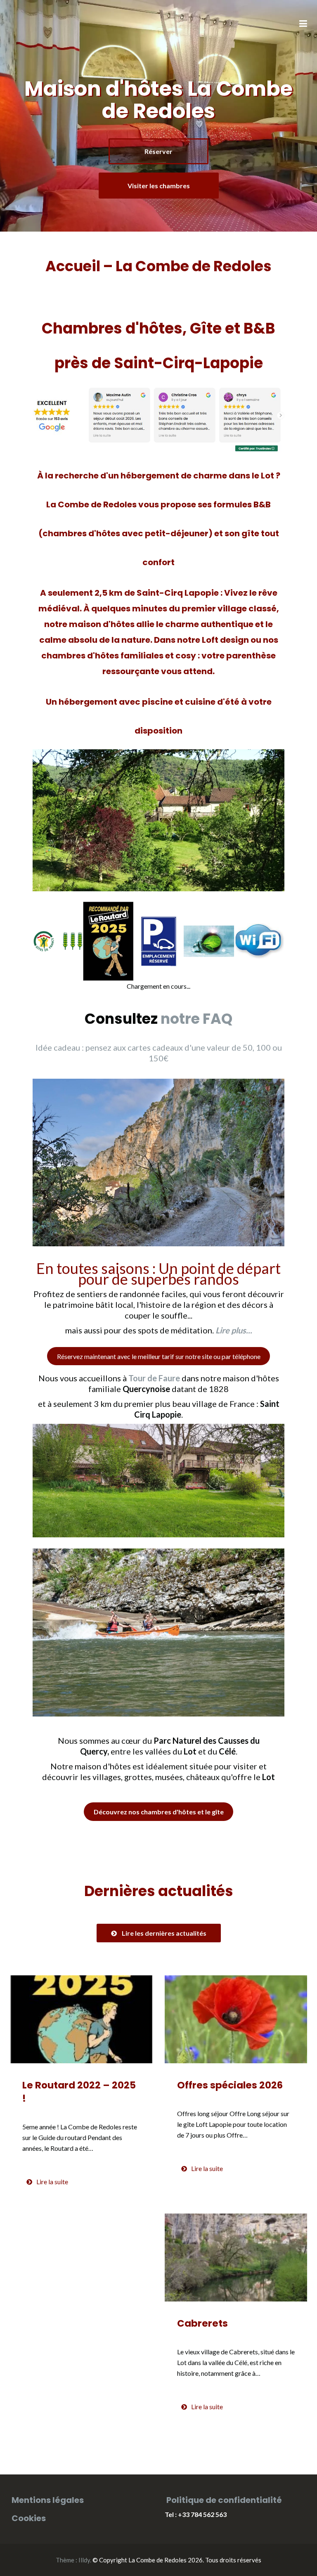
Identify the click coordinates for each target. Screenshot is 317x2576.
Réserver (158, 151)
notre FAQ (196, 1019)
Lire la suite (52, 2182)
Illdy (84, 2560)
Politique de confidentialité (224, 2500)
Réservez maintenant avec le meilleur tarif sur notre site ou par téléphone (159, 1356)
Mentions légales (48, 2500)
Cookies (29, 2518)
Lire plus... (234, 1330)
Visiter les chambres (159, 186)
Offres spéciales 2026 (230, 2085)
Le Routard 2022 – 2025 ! (79, 2092)
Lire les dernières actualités (164, 1933)
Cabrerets (202, 2323)
